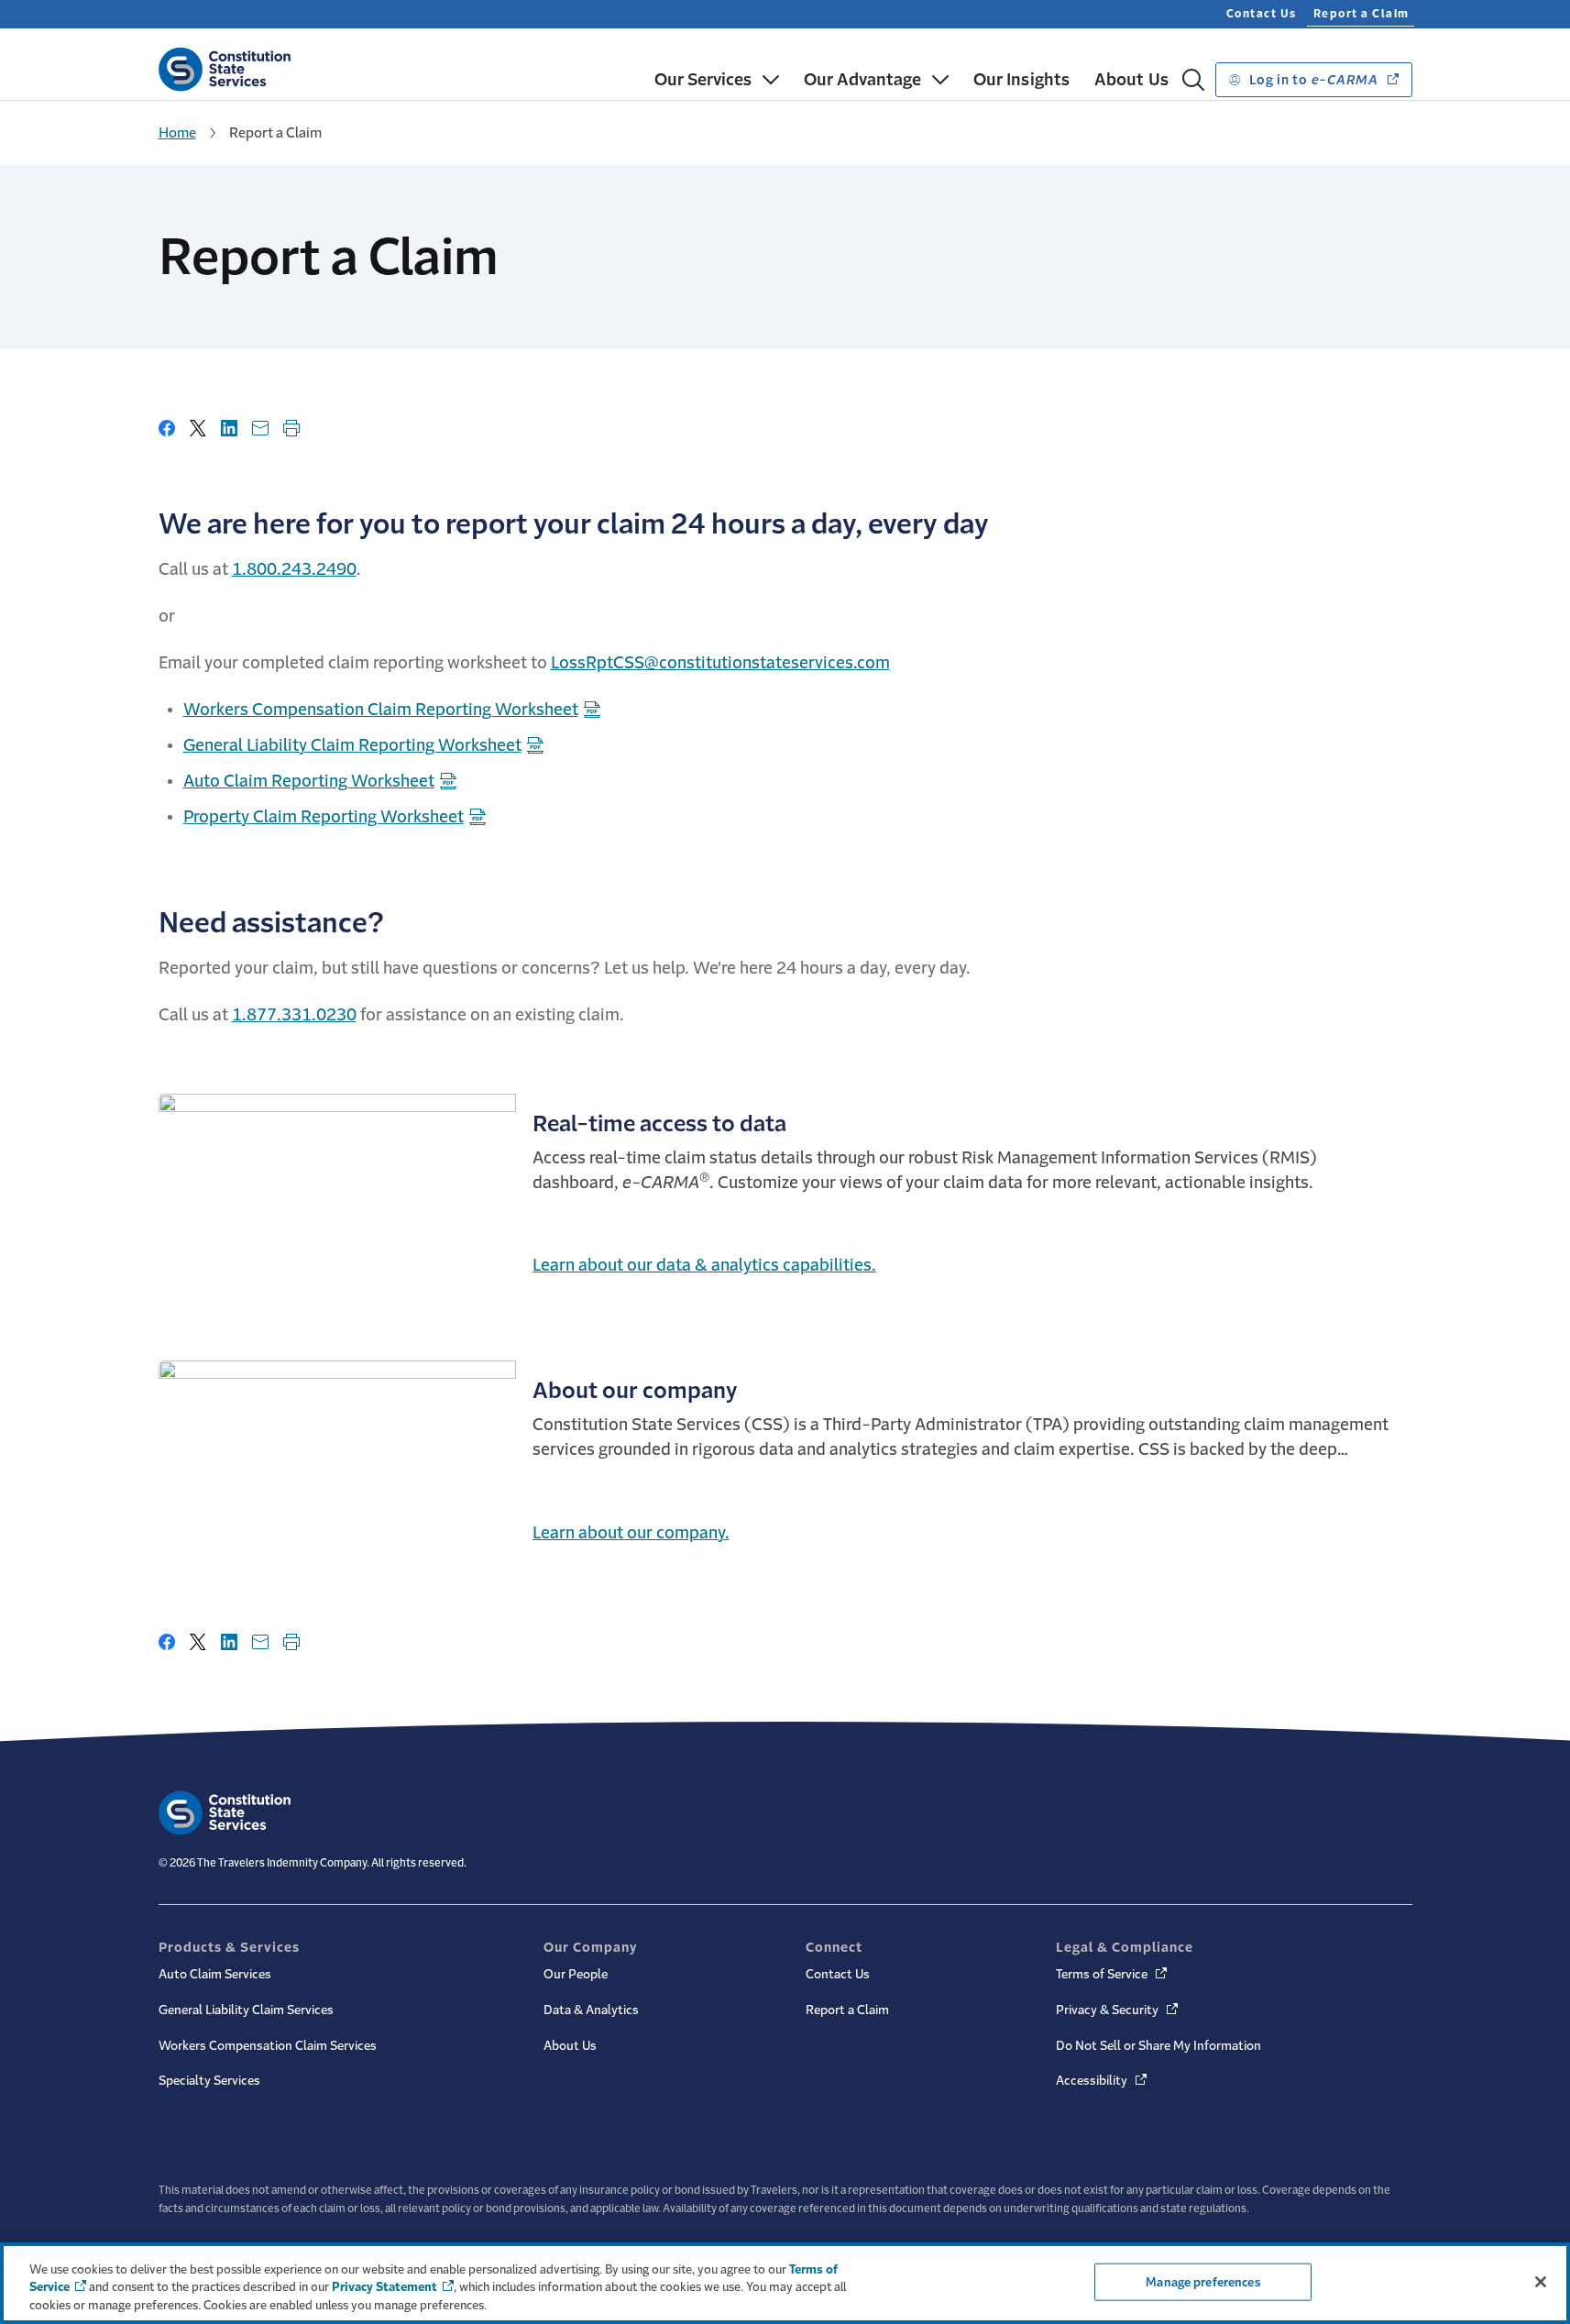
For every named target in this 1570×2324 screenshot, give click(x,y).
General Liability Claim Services (246, 2010)
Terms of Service (1113, 1974)
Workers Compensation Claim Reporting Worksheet (381, 710)
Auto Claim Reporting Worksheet (309, 781)
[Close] (1541, 2282)
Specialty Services (209, 2081)
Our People (576, 1974)
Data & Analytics (591, 2010)
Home (177, 132)
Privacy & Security (1118, 2010)
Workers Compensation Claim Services (268, 2046)
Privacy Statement (384, 2288)
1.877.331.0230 (294, 1015)
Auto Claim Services (215, 1974)
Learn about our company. (631, 1533)
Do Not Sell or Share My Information (1158, 2046)
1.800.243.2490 (294, 569)
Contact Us (1262, 14)
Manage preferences (1202, 2281)
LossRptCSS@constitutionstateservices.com (720, 663)
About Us (570, 2046)
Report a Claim (1361, 14)
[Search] (1193, 80)
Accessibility (1103, 2081)
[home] (225, 66)
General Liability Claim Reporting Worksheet (352, 745)
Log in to (1312, 80)
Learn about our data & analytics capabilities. (704, 1265)
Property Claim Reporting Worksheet (324, 817)
